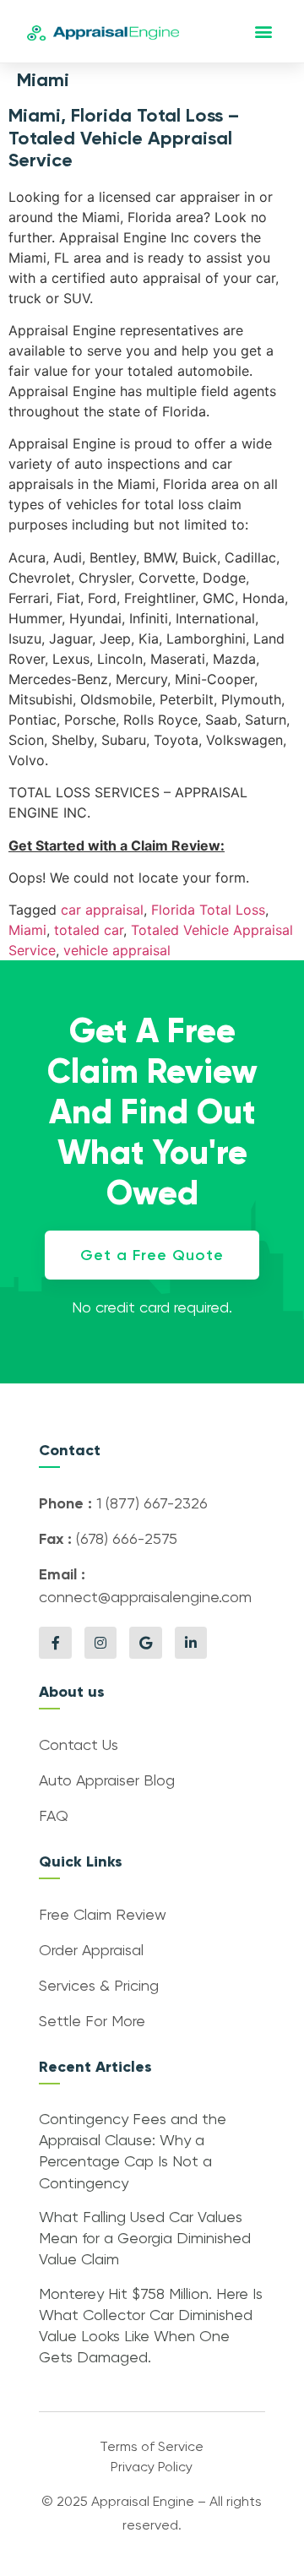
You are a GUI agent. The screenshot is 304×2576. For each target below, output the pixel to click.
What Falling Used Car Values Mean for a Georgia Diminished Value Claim (145, 2239)
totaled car (89, 930)
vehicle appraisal (117, 950)
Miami (27, 930)
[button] (264, 32)
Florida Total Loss (208, 910)
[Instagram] (100, 1643)
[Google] (145, 1643)
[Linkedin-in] (191, 1643)
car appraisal (102, 910)
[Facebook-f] (55, 1643)
